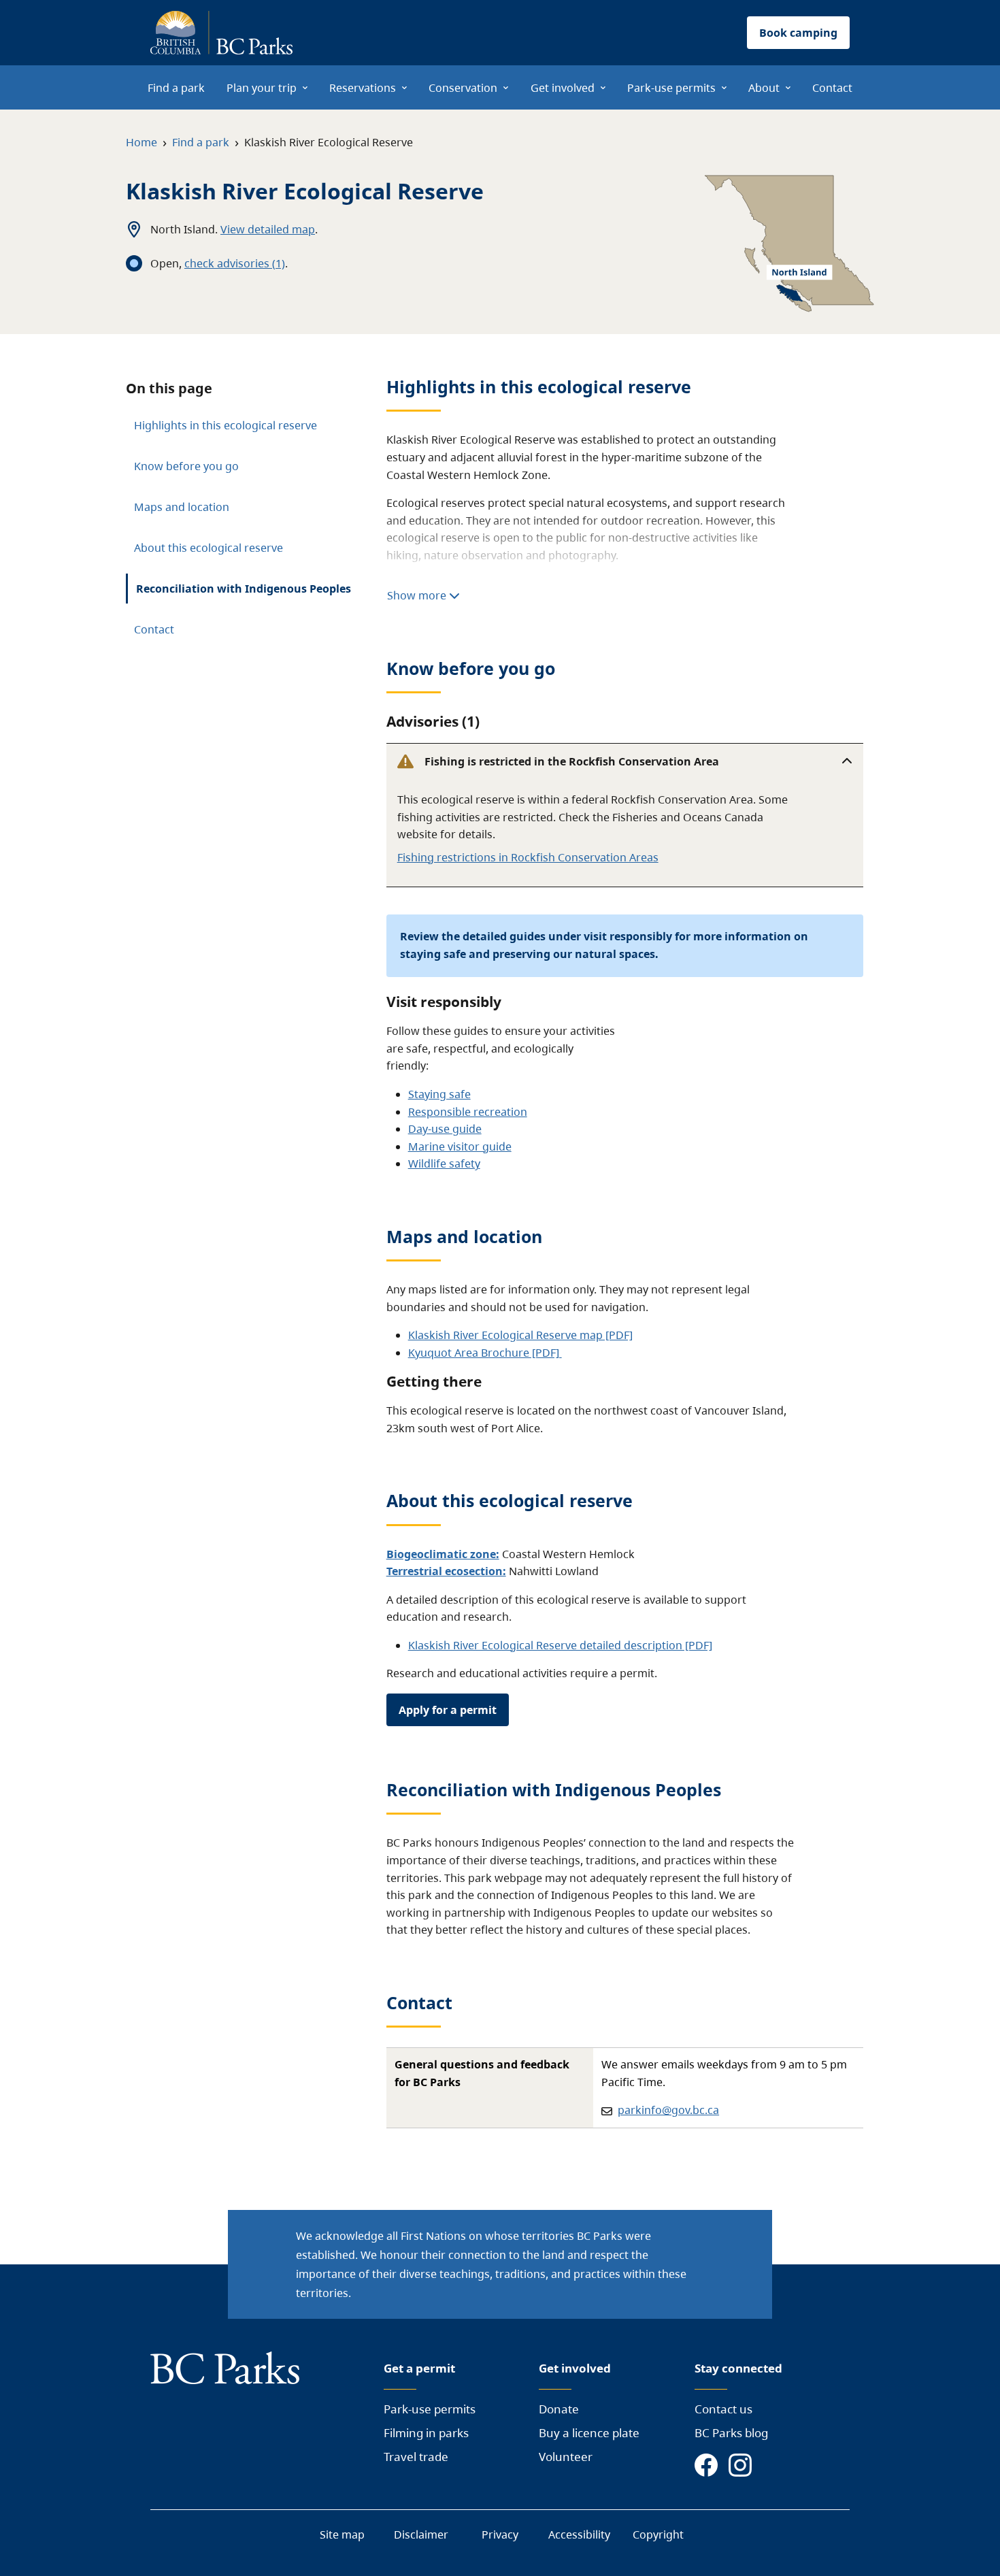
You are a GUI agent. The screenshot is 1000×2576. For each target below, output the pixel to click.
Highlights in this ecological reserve (226, 425)
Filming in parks (426, 2433)
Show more (418, 595)
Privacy (500, 2534)
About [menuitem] (764, 88)
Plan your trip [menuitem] (262, 88)
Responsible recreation (468, 1112)
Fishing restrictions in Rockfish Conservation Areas (528, 857)
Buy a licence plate (589, 2433)
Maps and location (182, 507)
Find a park (201, 142)
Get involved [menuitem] (563, 88)
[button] (625, 761)
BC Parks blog (731, 2433)
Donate (559, 2409)
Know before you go (186, 466)
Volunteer (566, 2457)
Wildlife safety (444, 1163)
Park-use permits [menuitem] (671, 88)
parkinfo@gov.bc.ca (668, 2110)
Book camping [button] (798, 33)
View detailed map (268, 229)
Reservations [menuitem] (363, 88)
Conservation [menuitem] (463, 88)
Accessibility (579, 2534)
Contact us (723, 2409)
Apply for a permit (448, 1710)
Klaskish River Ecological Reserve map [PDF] (520, 1335)
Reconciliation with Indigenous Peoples (244, 589)
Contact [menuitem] (832, 88)
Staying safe (439, 1094)
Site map (342, 2534)
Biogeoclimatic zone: (443, 1554)
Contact (154, 629)
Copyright (658, 2534)
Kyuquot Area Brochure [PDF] (485, 1353)
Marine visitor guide (460, 1146)
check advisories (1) (235, 263)
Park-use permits (430, 2409)
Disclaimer (421, 2534)
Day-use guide (445, 1129)
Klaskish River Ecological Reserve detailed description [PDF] (560, 1645)
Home (141, 142)
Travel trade (416, 2457)
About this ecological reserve (209, 548)
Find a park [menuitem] (176, 88)
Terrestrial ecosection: (446, 1571)
